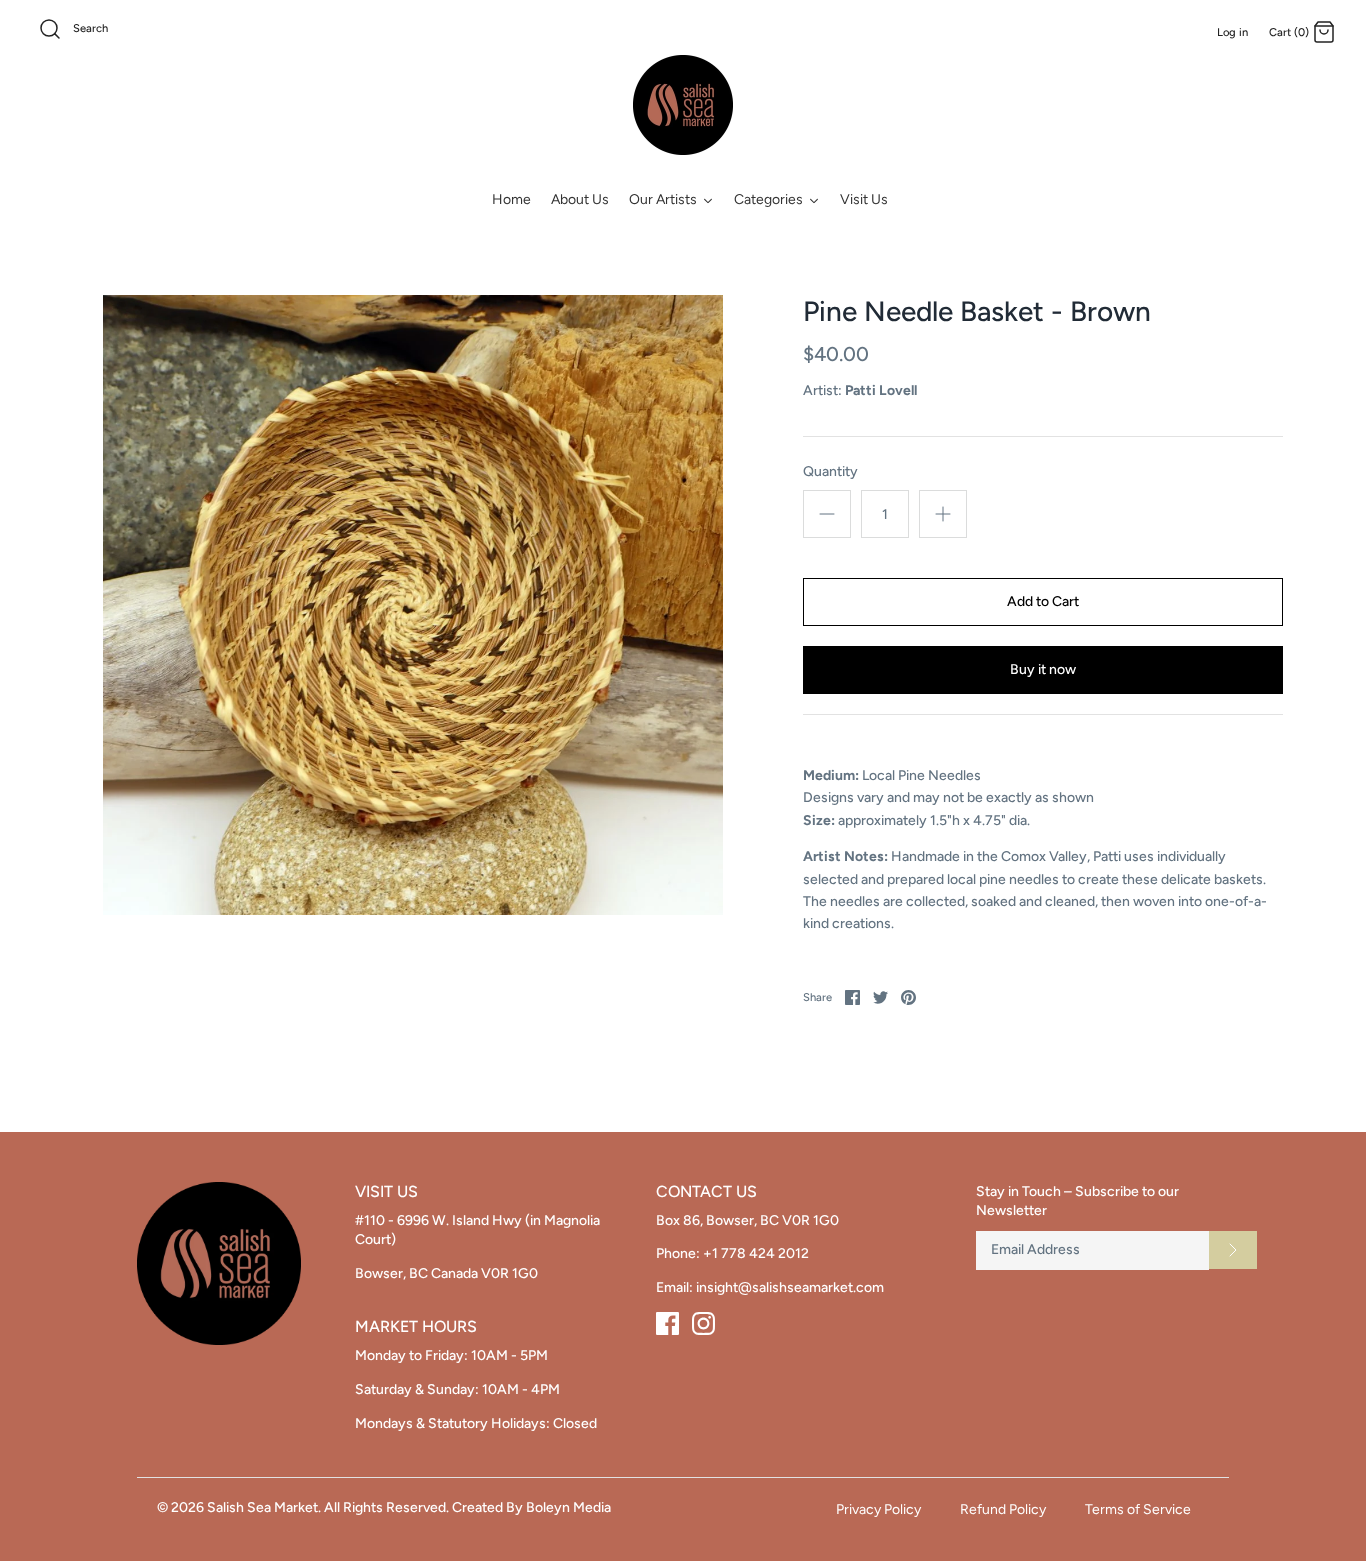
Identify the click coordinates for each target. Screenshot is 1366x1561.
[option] (413, 605)
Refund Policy (1003, 1509)
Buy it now (1043, 669)
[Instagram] (703, 1323)
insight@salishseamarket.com (790, 1287)
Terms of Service (1138, 1509)
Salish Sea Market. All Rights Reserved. (328, 1507)
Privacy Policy (878, 1509)
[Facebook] (667, 1323)
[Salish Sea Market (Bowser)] (683, 105)
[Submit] (1233, 1250)
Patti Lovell (881, 390)
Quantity (830, 471)
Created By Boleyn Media (531, 1507)
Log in (1232, 32)
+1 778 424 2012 (756, 1253)
